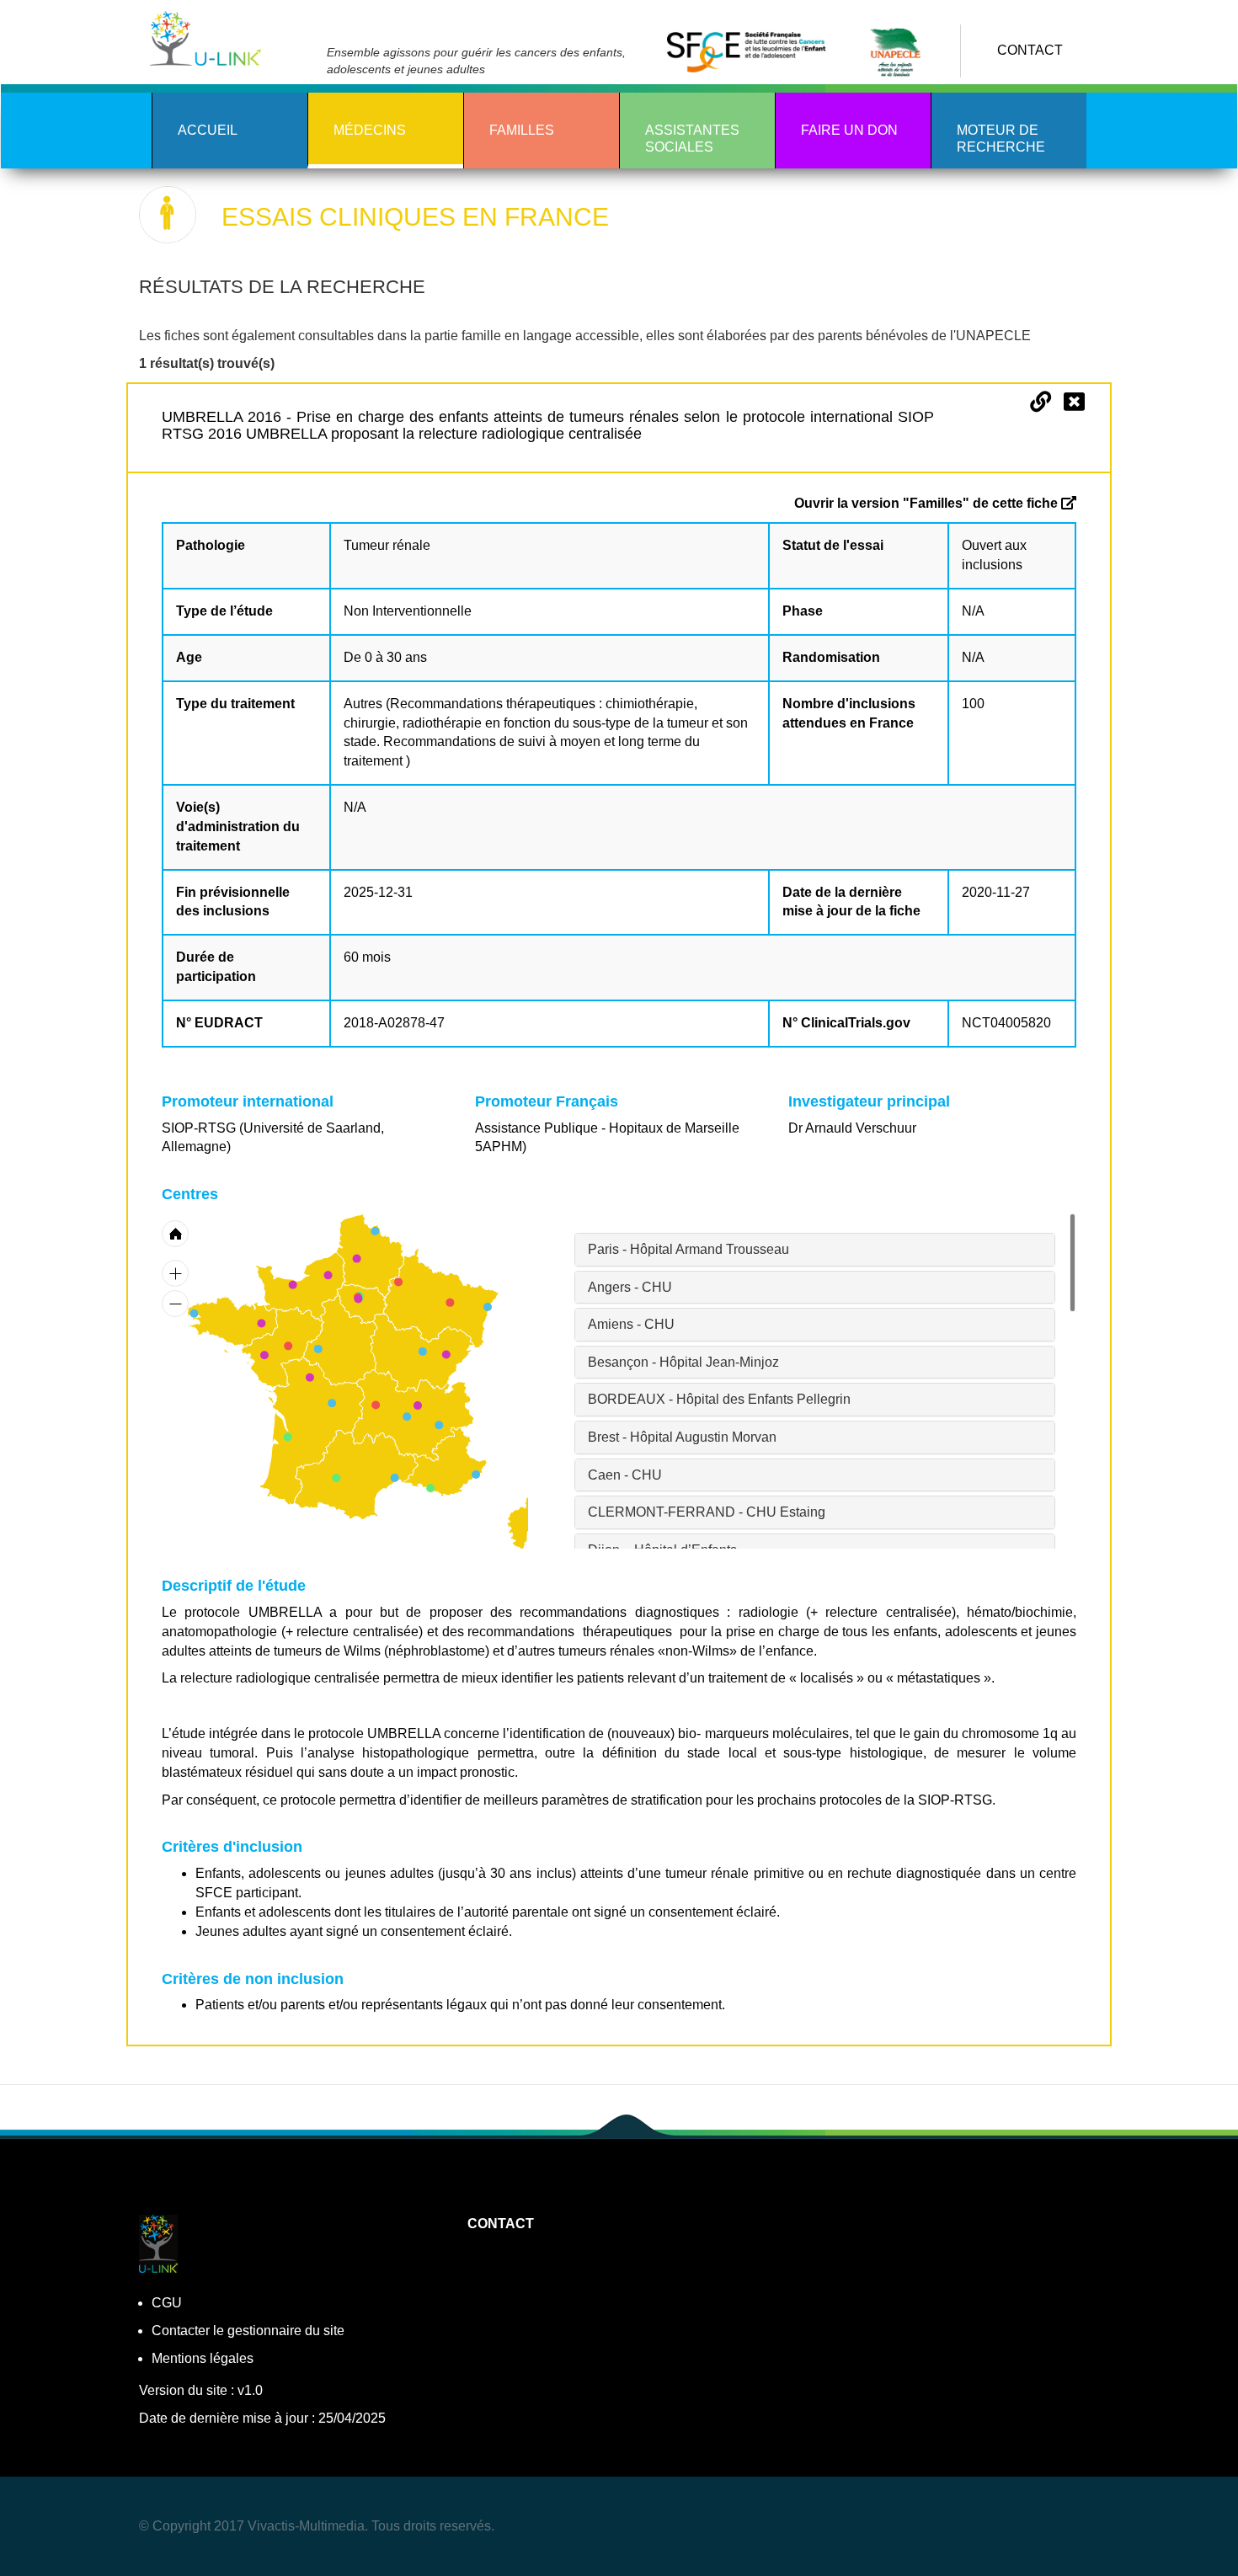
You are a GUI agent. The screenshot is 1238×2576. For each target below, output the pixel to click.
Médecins (370, 130)
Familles (522, 130)
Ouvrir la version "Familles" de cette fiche (928, 503)
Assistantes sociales (692, 139)
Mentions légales (203, 2358)
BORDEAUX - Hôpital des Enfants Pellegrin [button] (719, 1399)
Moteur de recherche (1001, 139)
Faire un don (849, 130)
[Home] (208, 39)
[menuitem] (441, 1299)
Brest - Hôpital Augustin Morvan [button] (682, 1437)
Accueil (208, 130)
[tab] (815, 1250)
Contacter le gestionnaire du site (248, 2331)
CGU (167, 2303)
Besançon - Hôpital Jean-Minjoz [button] (683, 1362)
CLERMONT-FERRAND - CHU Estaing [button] (707, 1512)
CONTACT (1030, 50)
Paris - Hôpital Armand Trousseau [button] (688, 1249)
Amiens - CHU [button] (631, 1324)
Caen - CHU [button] (625, 1475)
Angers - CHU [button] (630, 1287)
